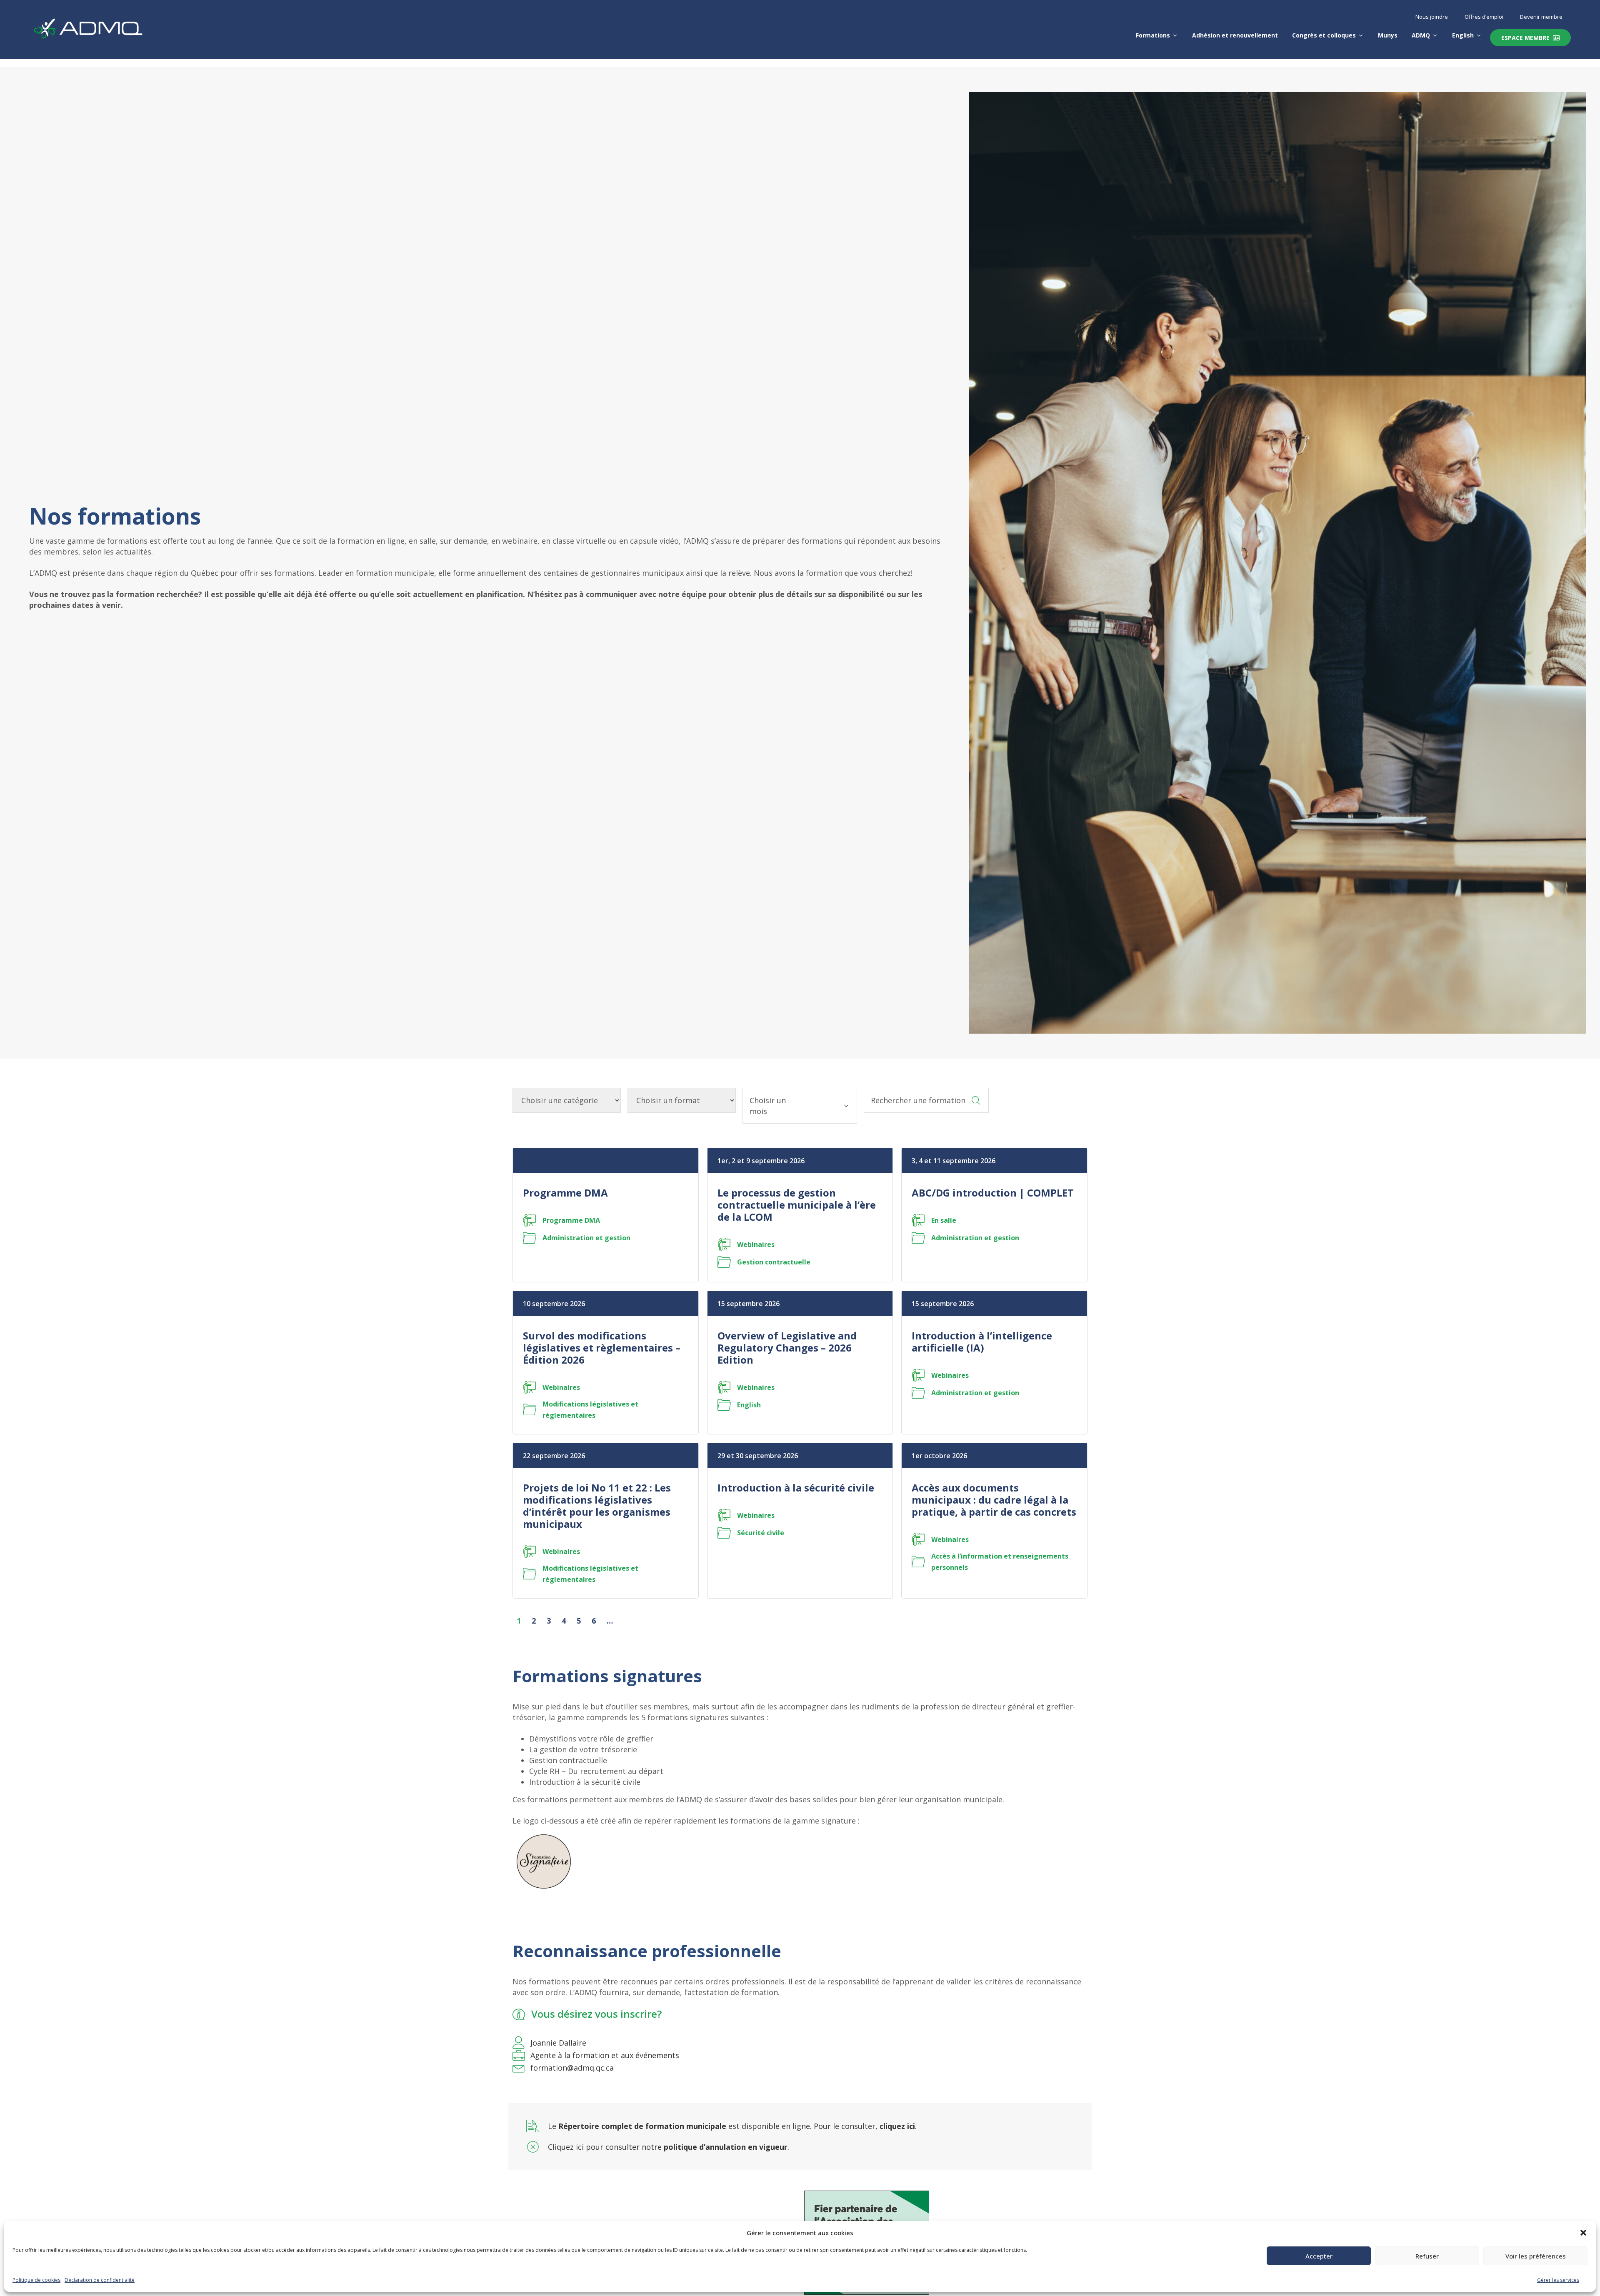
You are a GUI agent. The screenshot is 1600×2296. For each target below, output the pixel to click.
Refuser (1427, 2256)
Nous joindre (1432, 17)
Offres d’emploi (1484, 17)
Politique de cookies (36, 2280)
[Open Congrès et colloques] (1361, 35)
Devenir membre (1541, 17)
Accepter (1319, 2256)
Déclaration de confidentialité (100, 2280)
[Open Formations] (1175, 35)
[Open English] (1479, 35)
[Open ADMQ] (1435, 35)
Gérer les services (1558, 2280)
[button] (1583, 2233)
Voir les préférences (1536, 2256)
